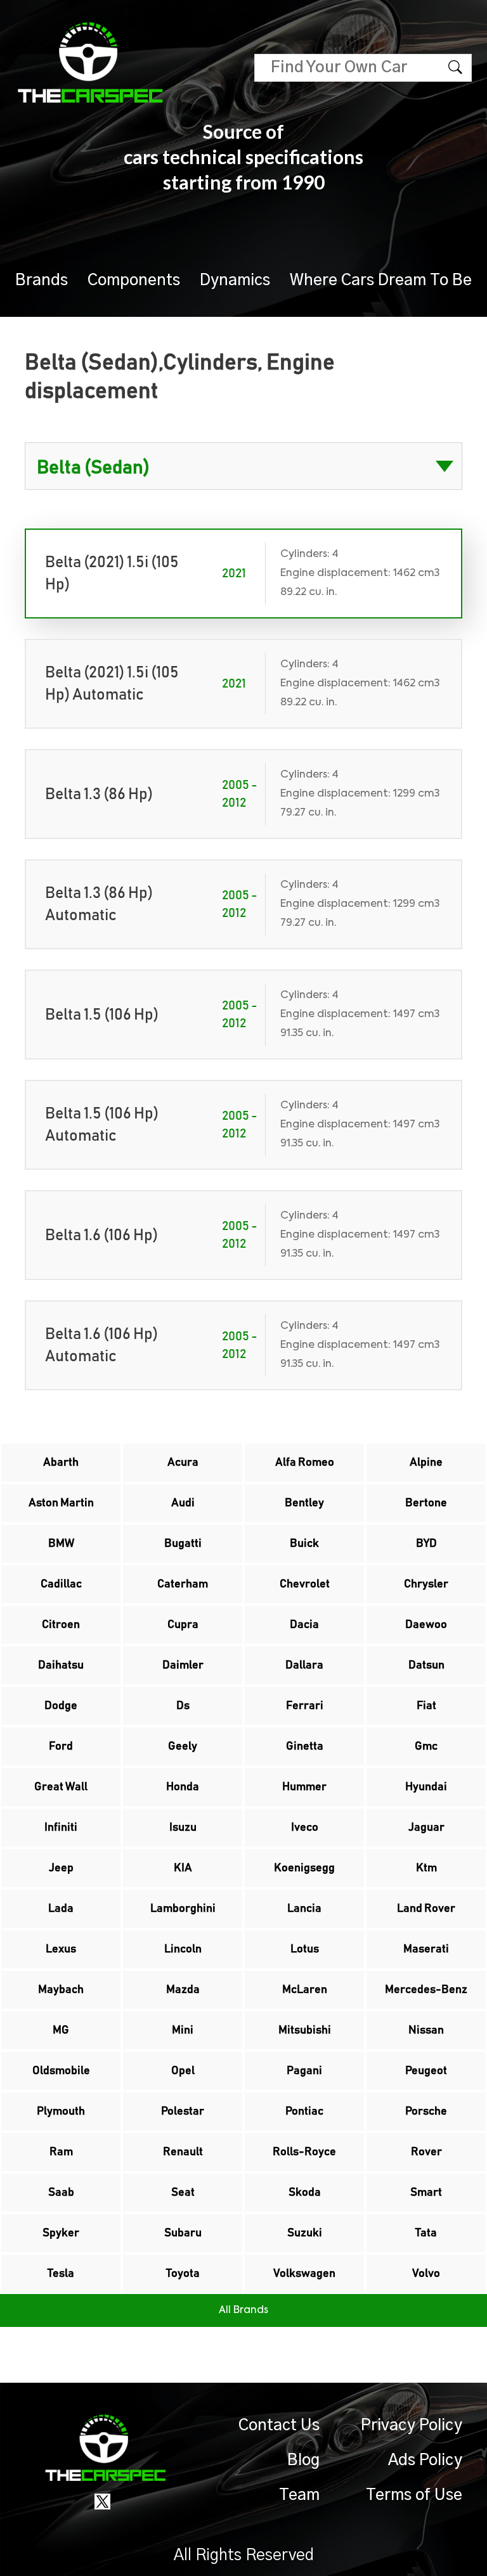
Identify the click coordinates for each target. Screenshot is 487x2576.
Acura (183, 1463)
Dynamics (235, 280)
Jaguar (426, 1828)
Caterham (183, 1584)
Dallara (304, 1665)
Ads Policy (425, 2460)
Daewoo (426, 1625)
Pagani (304, 2071)
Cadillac (61, 1584)
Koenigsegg (304, 1868)
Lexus (61, 1949)
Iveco (305, 1828)
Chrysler (426, 1584)
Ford (61, 1746)
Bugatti (183, 1544)
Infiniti (61, 1828)
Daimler (183, 1665)
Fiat (426, 1706)
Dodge (61, 1706)
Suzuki (305, 2233)
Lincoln (183, 1949)
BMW (61, 1544)
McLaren (305, 1990)
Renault (183, 2152)
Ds (183, 1706)
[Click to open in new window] (102, 2501)
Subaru (183, 2233)
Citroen (61, 1625)
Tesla (61, 2274)
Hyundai (426, 1787)
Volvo (426, 2274)
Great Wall (61, 1787)
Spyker (61, 2233)
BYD (426, 1544)
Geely (183, 1746)
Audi (183, 1503)
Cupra (183, 1625)
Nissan (426, 2030)
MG (61, 2030)
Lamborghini (183, 1909)
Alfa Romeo (305, 1463)
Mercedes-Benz (426, 1990)
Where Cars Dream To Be (381, 280)
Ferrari (305, 1706)
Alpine (426, 1463)
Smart (426, 2193)
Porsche (426, 2111)
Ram (61, 2152)
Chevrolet (305, 1584)
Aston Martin (61, 1503)
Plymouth (61, 2111)
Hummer (304, 1787)
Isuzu (183, 1828)
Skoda (305, 2193)
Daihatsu (61, 1665)
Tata (426, 2233)
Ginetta (305, 1746)
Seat (183, 2193)
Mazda (183, 1990)
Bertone (426, 1503)
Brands (42, 280)
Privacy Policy (412, 2425)
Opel (183, 2071)
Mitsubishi (305, 2030)
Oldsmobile (61, 2071)
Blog (303, 2460)
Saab (61, 2193)
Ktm (426, 1868)
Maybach (61, 1990)
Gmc (426, 1746)
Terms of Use (414, 2495)
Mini (183, 2030)
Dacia (304, 1625)
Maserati (426, 1949)
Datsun (426, 1665)
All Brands (243, 2310)
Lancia (304, 1909)
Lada (61, 1909)
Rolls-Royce (304, 2152)
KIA (183, 1868)
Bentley (304, 1503)
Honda (183, 1787)
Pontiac (304, 2111)
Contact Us (279, 2425)
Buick (304, 1544)
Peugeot (426, 2071)
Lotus (305, 1949)
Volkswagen (304, 2274)
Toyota (183, 2274)
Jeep (61, 1868)
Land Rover (426, 1909)
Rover (426, 2152)
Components (134, 280)
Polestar (183, 2111)
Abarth (61, 1463)
